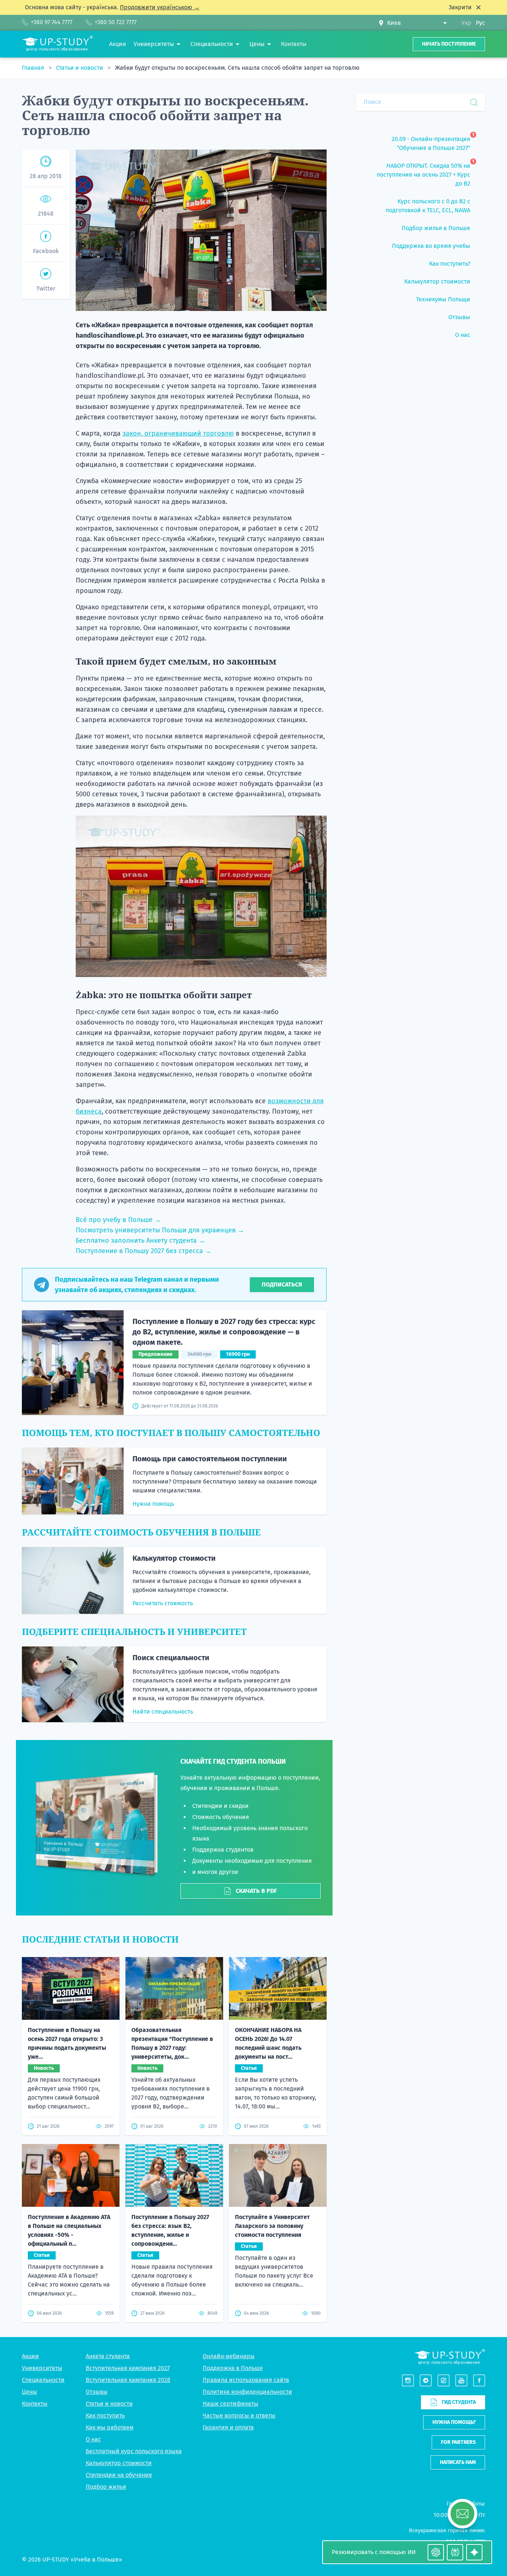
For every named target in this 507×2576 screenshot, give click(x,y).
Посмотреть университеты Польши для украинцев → (160, 1230)
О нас (93, 2439)
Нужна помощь (153, 1504)
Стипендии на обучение (119, 2475)
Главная (34, 68)
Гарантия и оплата (228, 2427)
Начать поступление (449, 44)
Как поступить (105, 2416)
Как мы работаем (110, 2427)
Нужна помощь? (454, 2422)
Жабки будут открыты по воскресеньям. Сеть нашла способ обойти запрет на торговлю (237, 68)
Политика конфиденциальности (247, 2392)
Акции (30, 2356)
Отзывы (97, 2392)
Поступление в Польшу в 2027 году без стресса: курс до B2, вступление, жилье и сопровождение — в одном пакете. (224, 1332)
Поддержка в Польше (233, 2368)
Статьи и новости (80, 68)
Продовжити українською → (160, 7)
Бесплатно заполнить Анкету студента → (140, 1241)
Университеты (42, 2368)
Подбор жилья (106, 2487)
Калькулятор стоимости (174, 1558)
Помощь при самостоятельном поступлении (210, 1459)
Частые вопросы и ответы (239, 2416)
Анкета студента (108, 2356)
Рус (480, 23)
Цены (30, 2392)
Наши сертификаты (230, 2404)
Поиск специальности (171, 1658)
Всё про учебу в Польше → (118, 1220)
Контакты (35, 2404)
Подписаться (282, 1284)
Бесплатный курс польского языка (134, 2451)
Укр (466, 23)
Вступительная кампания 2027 (128, 2368)
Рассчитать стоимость (163, 1603)
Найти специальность (163, 1712)
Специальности (43, 2380)
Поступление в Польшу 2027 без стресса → (144, 1251)
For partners (458, 2442)
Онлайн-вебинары (229, 2356)
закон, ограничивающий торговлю (178, 433)
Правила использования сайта (246, 2380)
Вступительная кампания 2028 (128, 2380)
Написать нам (458, 2462)
